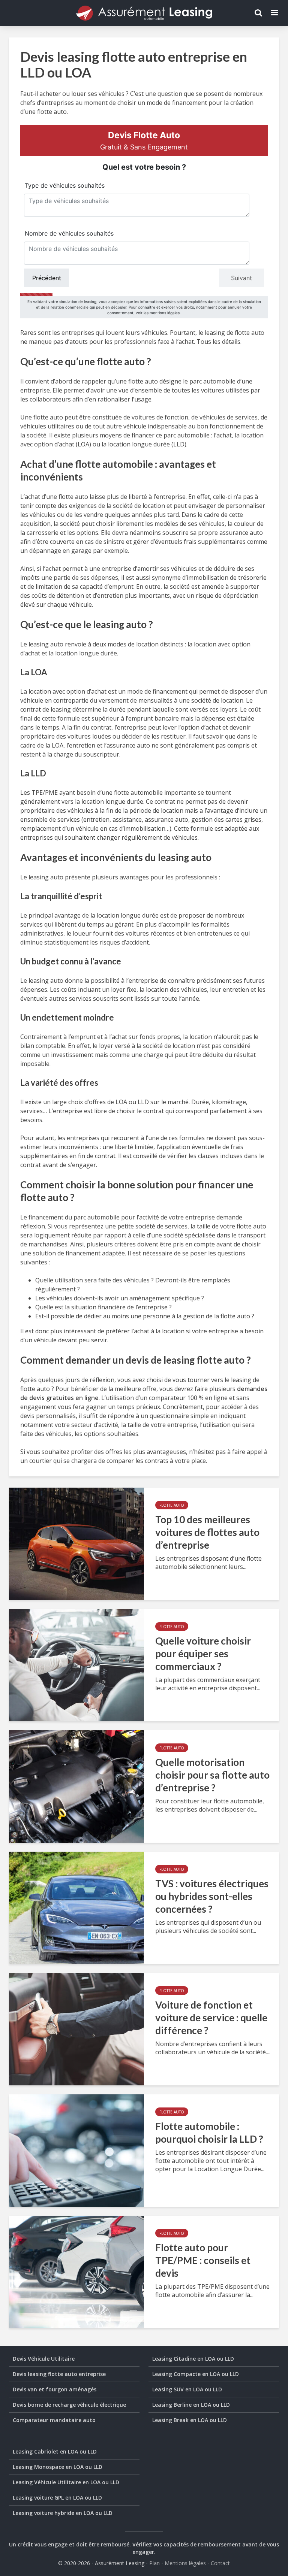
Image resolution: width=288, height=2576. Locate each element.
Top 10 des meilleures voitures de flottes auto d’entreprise (207, 1532)
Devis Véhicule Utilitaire (44, 2359)
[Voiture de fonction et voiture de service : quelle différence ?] (76, 2028)
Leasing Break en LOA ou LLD (190, 2420)
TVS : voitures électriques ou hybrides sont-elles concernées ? (212, 1896)
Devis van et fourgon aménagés (55, 2389)
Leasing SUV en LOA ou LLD (187, 2389)
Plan (154, 2563)
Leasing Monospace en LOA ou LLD (58, 2467)
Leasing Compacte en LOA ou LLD (196, 2374)
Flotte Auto (172, 1505)
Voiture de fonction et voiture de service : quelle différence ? (211, 2018)
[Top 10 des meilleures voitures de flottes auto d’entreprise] (76, 1543)
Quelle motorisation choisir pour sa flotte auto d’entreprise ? (212, 1775)
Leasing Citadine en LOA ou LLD (193, 2359)
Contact (220, 2563)
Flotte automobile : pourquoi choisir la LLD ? (209, 2133)
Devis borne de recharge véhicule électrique (69, 2405)
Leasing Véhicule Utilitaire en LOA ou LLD (66, 2482)
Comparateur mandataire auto (54, 2420)
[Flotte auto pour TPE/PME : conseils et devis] (76, 2271)
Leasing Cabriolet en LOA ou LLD (55, 2451)
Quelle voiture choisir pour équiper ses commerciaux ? (203, 1654)
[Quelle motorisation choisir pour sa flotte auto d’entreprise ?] (76, 1786)
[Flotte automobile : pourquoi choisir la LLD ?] (76, 2150)
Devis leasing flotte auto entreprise (59, 2374)
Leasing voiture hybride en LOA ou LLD (63, 2513)
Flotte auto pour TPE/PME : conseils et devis (203, 2260)
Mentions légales (185, 2563)
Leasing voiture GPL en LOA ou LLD (57, 2498)
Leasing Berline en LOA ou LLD (191, 2405)
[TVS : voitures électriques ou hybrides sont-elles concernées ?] (76, 1907)
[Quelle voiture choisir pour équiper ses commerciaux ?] (76, 1664)
